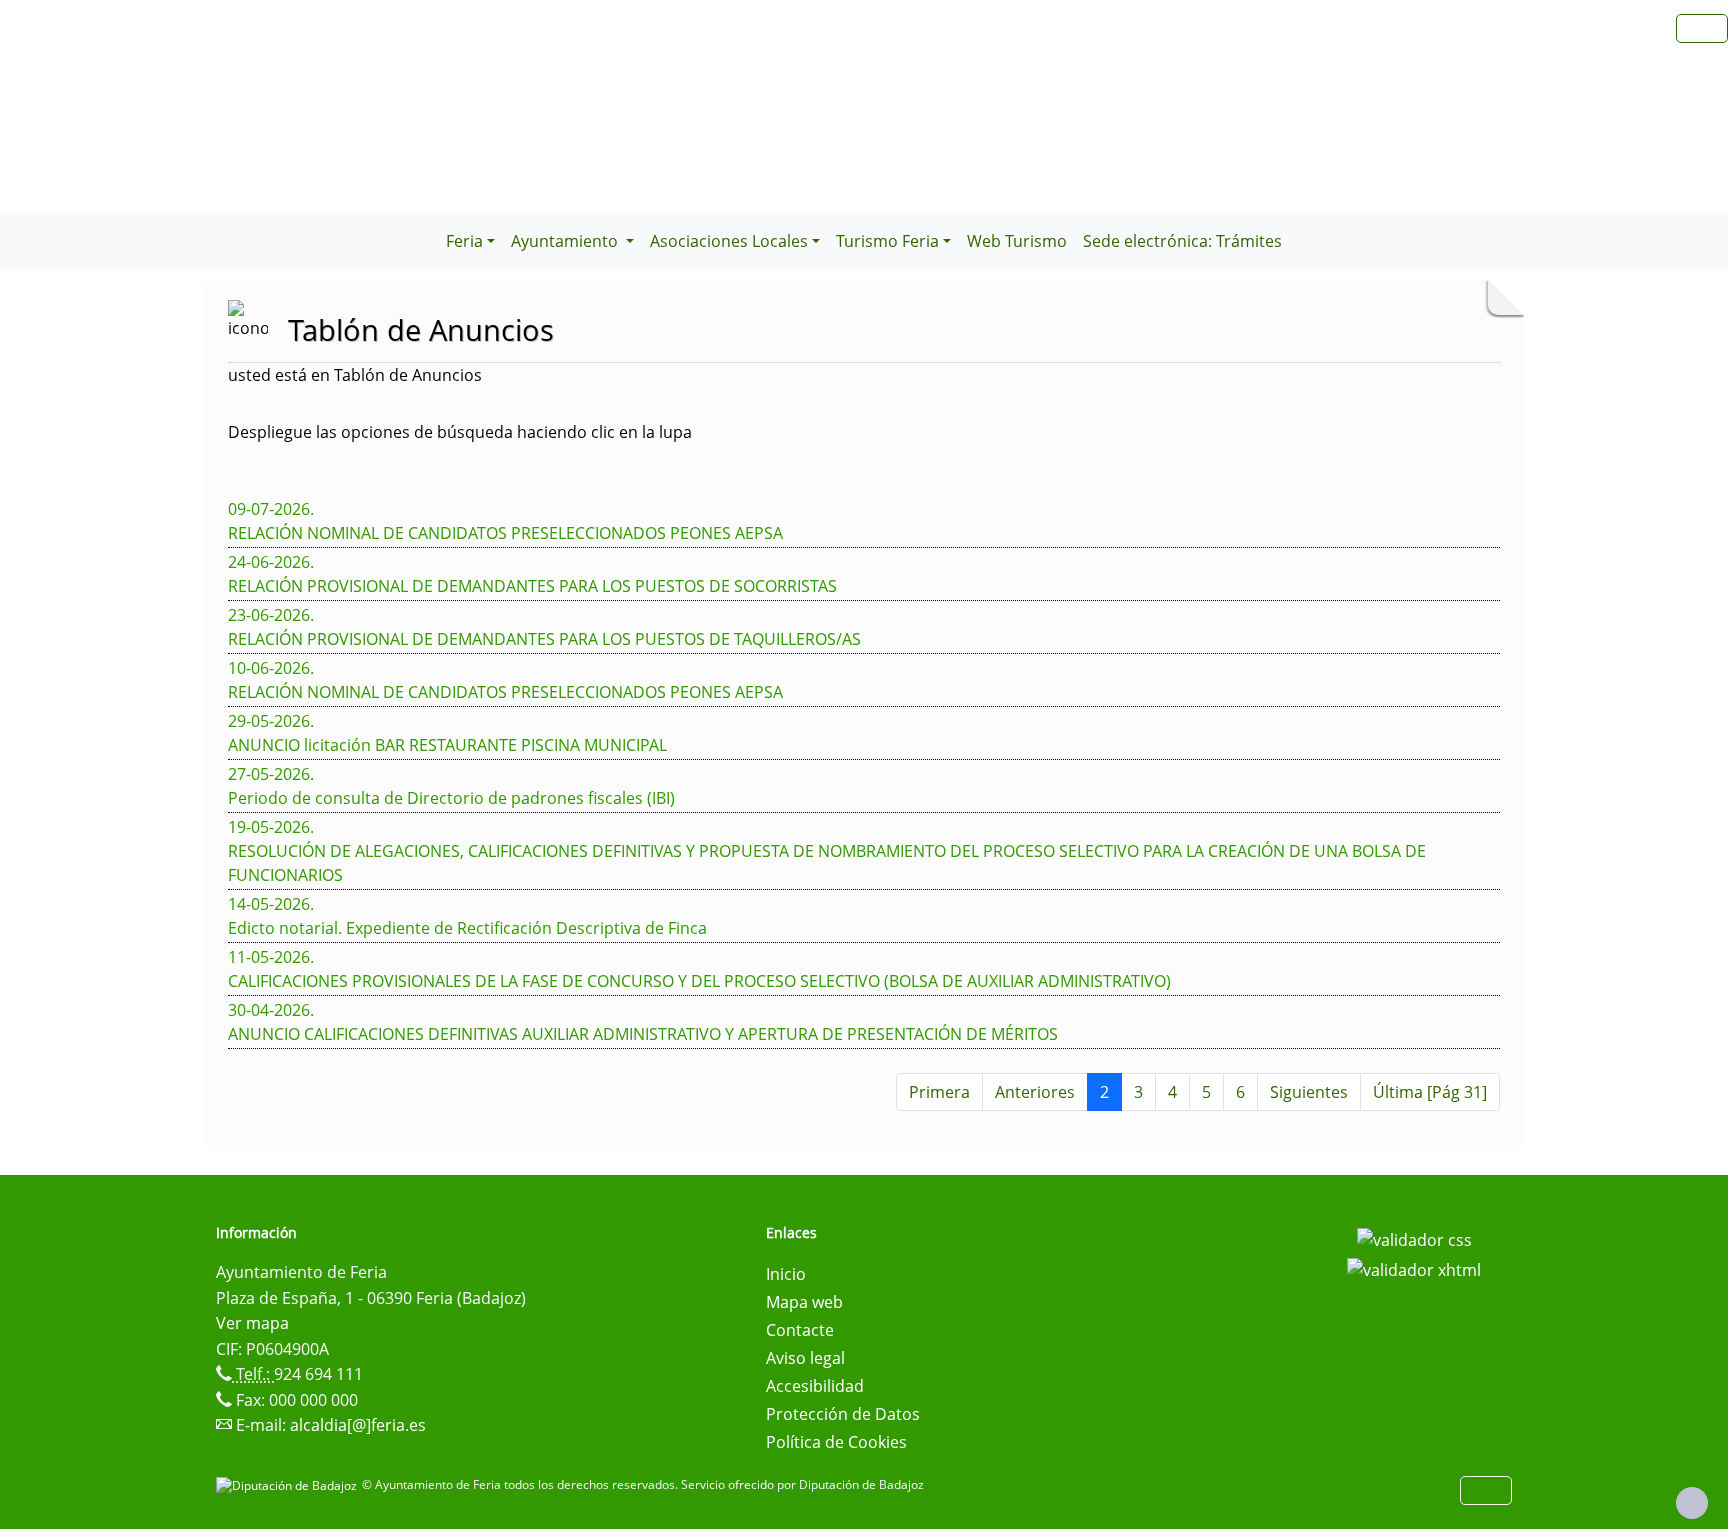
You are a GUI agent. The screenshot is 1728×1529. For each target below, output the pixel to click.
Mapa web (804, 1302)
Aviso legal (805, 1358)
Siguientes (1309, 1092)
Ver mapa (252, 1323)
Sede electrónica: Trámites (1182, 241)
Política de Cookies (836, 1442)
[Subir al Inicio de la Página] (1692, 1503)
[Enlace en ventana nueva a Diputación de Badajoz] (289, 1484)
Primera (939, 1092)
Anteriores (1035, 1092)
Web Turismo (1017, 241)
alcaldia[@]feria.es (358, 1425)
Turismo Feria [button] (887, 241)
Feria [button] (464, 241)
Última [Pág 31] (1430, 1092)
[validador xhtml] (1414, 1268)
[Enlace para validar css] (1414, 1239)
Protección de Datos (843, 1414)
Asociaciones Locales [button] (729, 241)
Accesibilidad (815, 1386)
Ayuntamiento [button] (566, 241)
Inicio (786, 1274)
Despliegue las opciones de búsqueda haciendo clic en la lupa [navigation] (460, 432)
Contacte (800, 1330)
